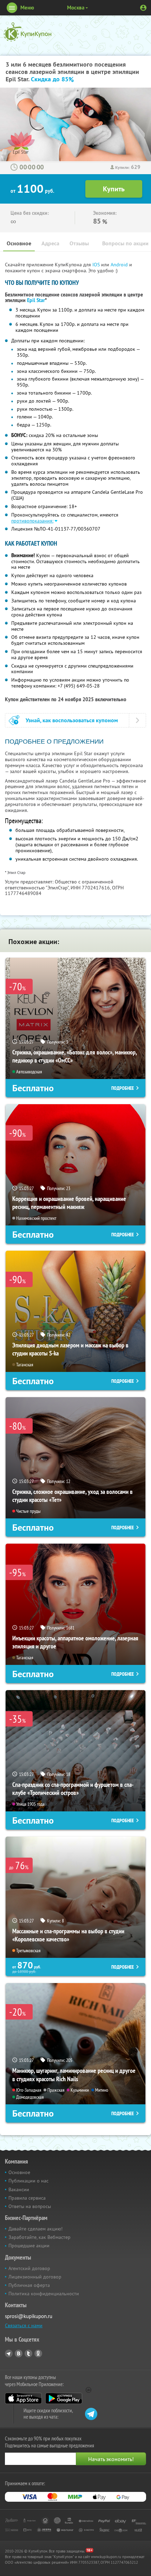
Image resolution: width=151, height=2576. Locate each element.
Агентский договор (29, 2268)
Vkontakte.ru (19, 2353)
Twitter (28, 2353)
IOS (97, 265)
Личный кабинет (143, 8)
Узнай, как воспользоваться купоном (72, 720)
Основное (19, 243)
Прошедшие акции (29, 2246)
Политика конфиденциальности (44, 2294)
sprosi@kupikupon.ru (29, 2316)
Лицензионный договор (35, 2277)
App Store (23, 2398)
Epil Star (36, 300)
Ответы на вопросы (30, 2206)
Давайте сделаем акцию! (35, 2229)
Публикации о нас (28, 2181)
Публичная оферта (29, 2285)
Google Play (64, 2398)
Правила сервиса (27, 2198)
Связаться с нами (24, 2325)
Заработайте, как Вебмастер (40, 2237)
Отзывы (79, 243)
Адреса (50, 243)
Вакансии (19, 2189)
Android (120, 265)
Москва (76, 8)
